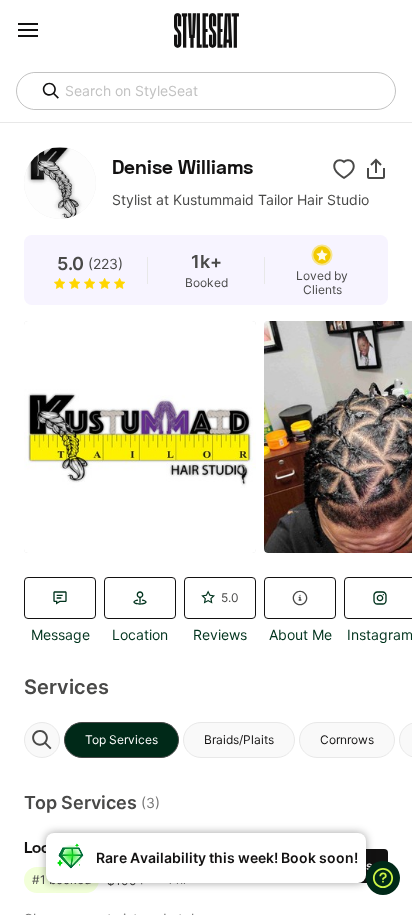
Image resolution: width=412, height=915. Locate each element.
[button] (376, 169)
